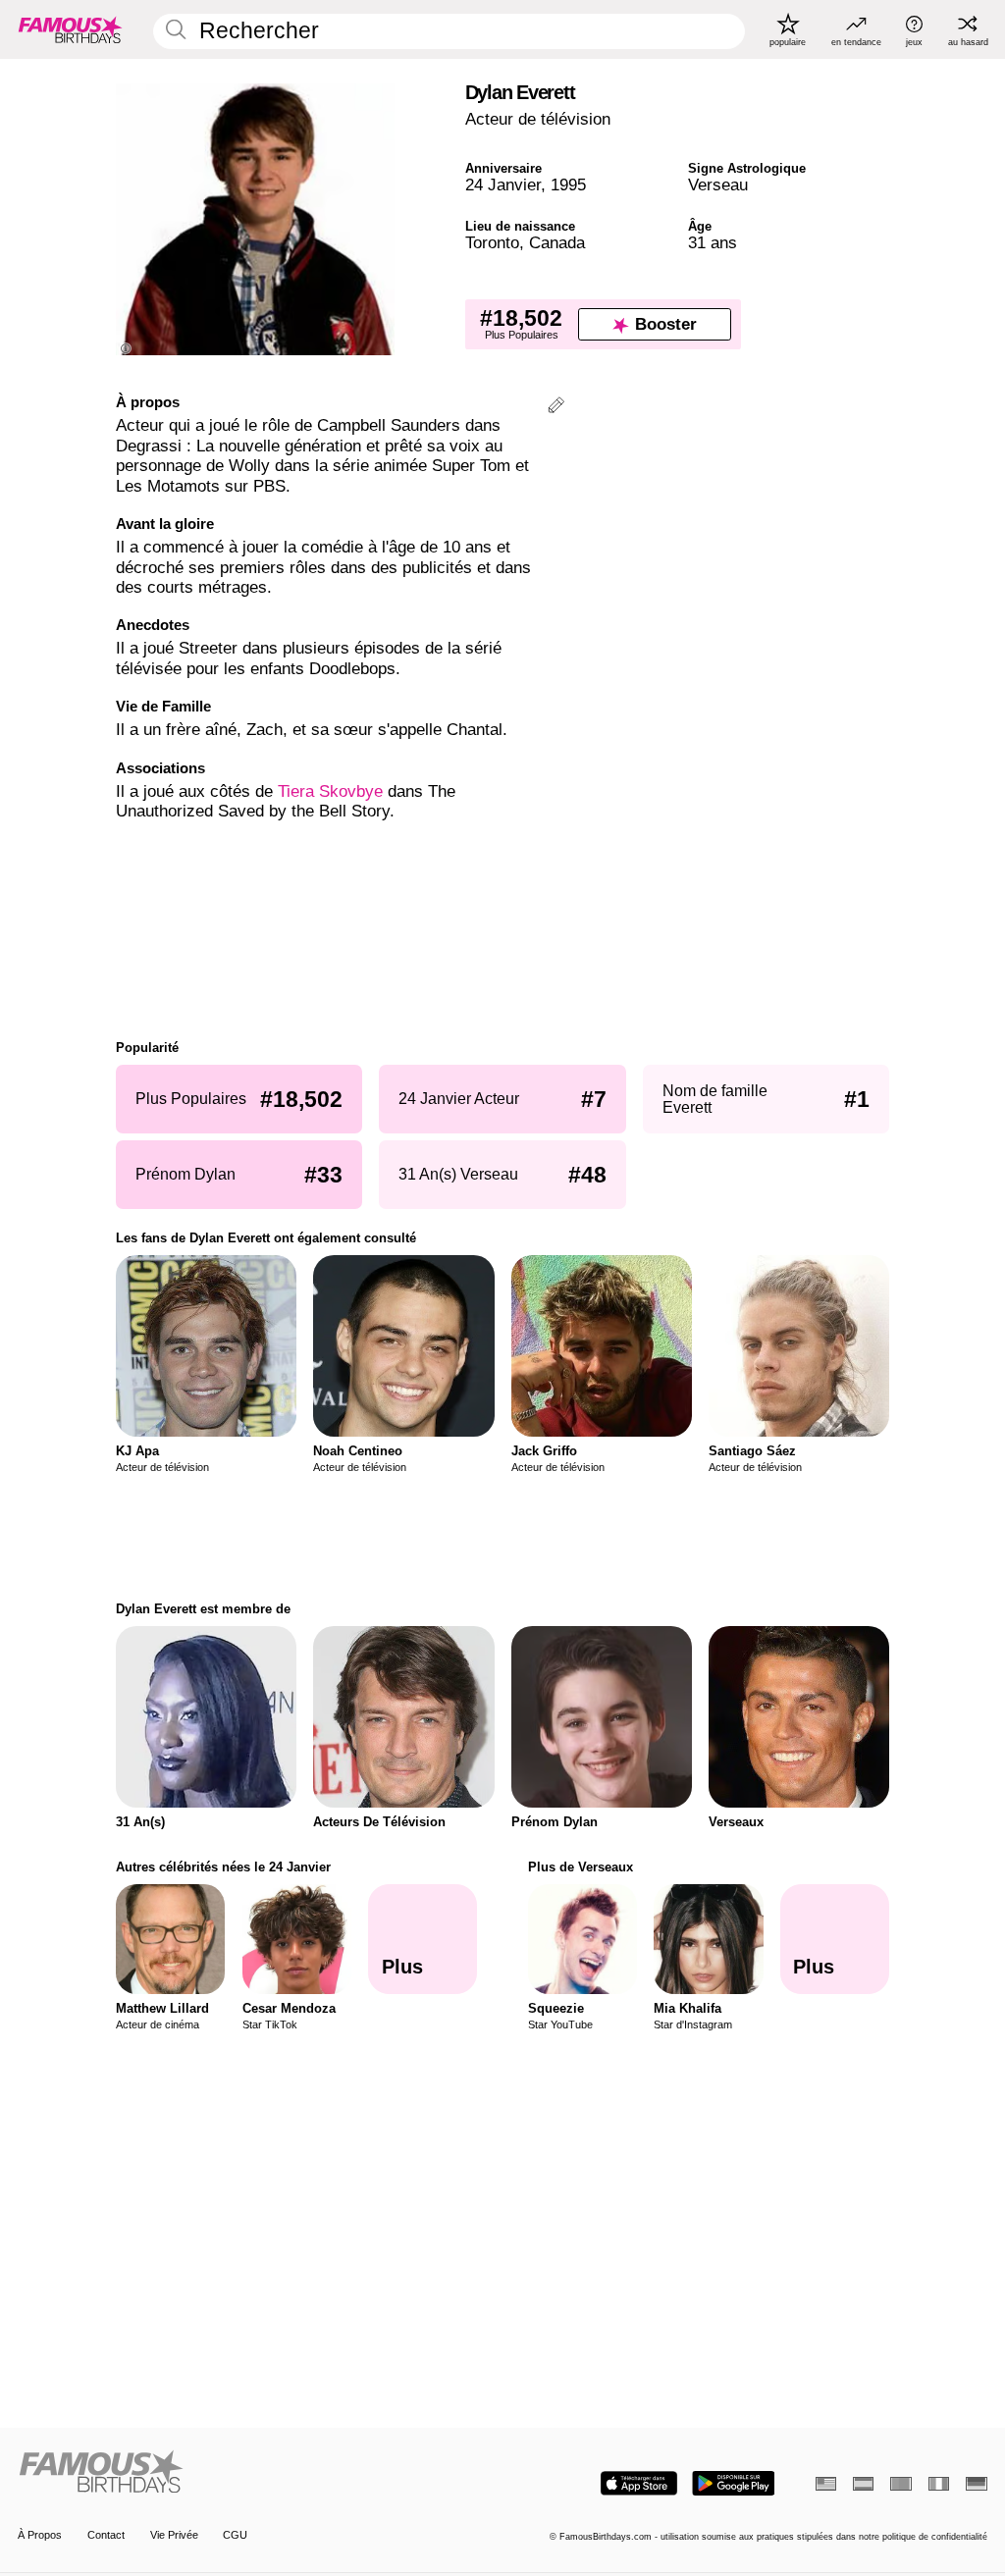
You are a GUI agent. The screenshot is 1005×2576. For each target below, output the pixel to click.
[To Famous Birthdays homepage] (71, 29)
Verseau (718, 185)
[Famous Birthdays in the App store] (639, 2483)
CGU (235, 2535)
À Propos (40, 2535)
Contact (106, 2535)
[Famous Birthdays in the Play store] (734, 2483)
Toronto (492, 243)
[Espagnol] (863, 2484)
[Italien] (939, 2484)
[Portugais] (900, 2484)
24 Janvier (503, 185)
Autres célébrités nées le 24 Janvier (223, 1867)
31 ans (713, 243)
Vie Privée (174, 2535)
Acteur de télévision (538, 119)
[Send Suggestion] (556, 408)
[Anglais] (826, 2484)
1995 (568, 185)
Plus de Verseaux (581, 1867)
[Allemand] (976, 2484)
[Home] (256, 2473)
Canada (557, 243)
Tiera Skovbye (330, 791)
